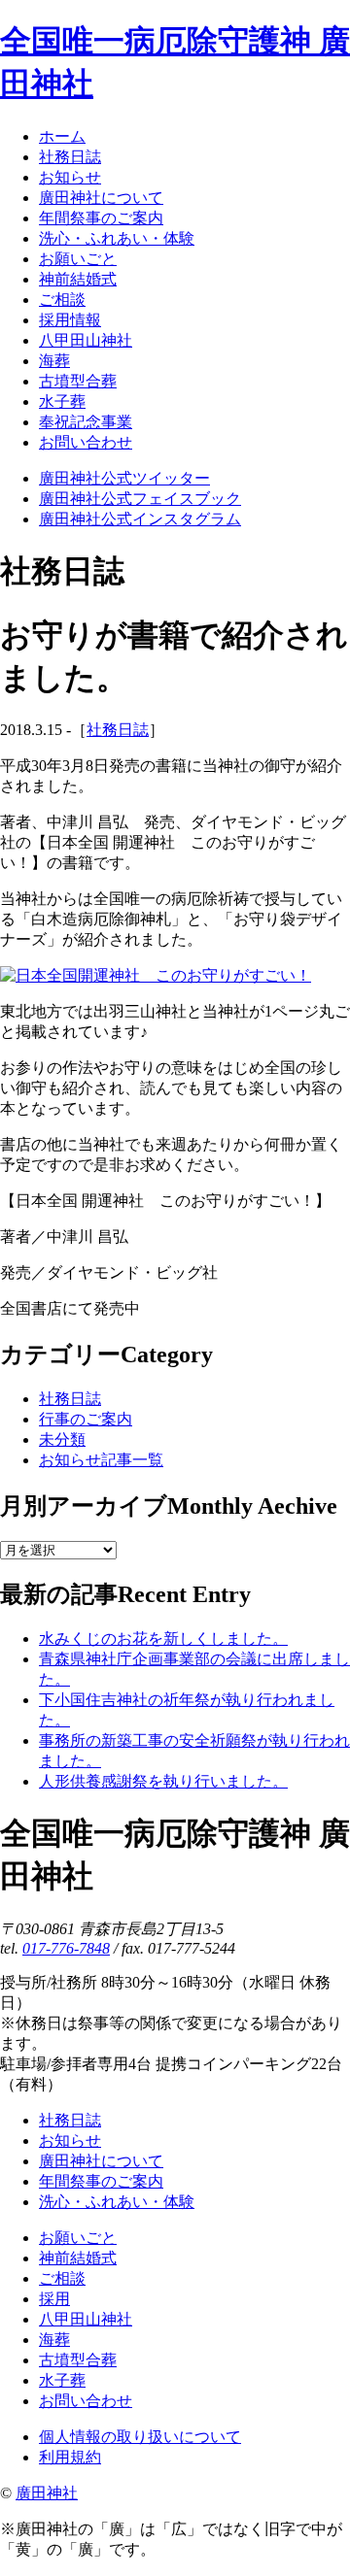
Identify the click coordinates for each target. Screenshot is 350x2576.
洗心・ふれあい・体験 (117, 2202)
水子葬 (62, 2380)
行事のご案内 (86, 1419)
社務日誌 (118, 730)
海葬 (54, 2340)
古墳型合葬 (78, 2360)
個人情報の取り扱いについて (140, 2437)
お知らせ (70, 2141)
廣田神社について (101, 2161)
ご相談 (62, 2278)
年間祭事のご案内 (101, 2181)
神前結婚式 (78, 2258)
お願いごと (78, 2238)
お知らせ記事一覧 (101, 1460)
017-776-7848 (66, 1948)
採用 (54, 2299)
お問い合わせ (86, 2401)
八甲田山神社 (86, 2319)
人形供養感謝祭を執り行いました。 (163, 1781)
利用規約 (70, 2457)
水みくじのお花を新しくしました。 (163, 1639)
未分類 (62, 1439)
